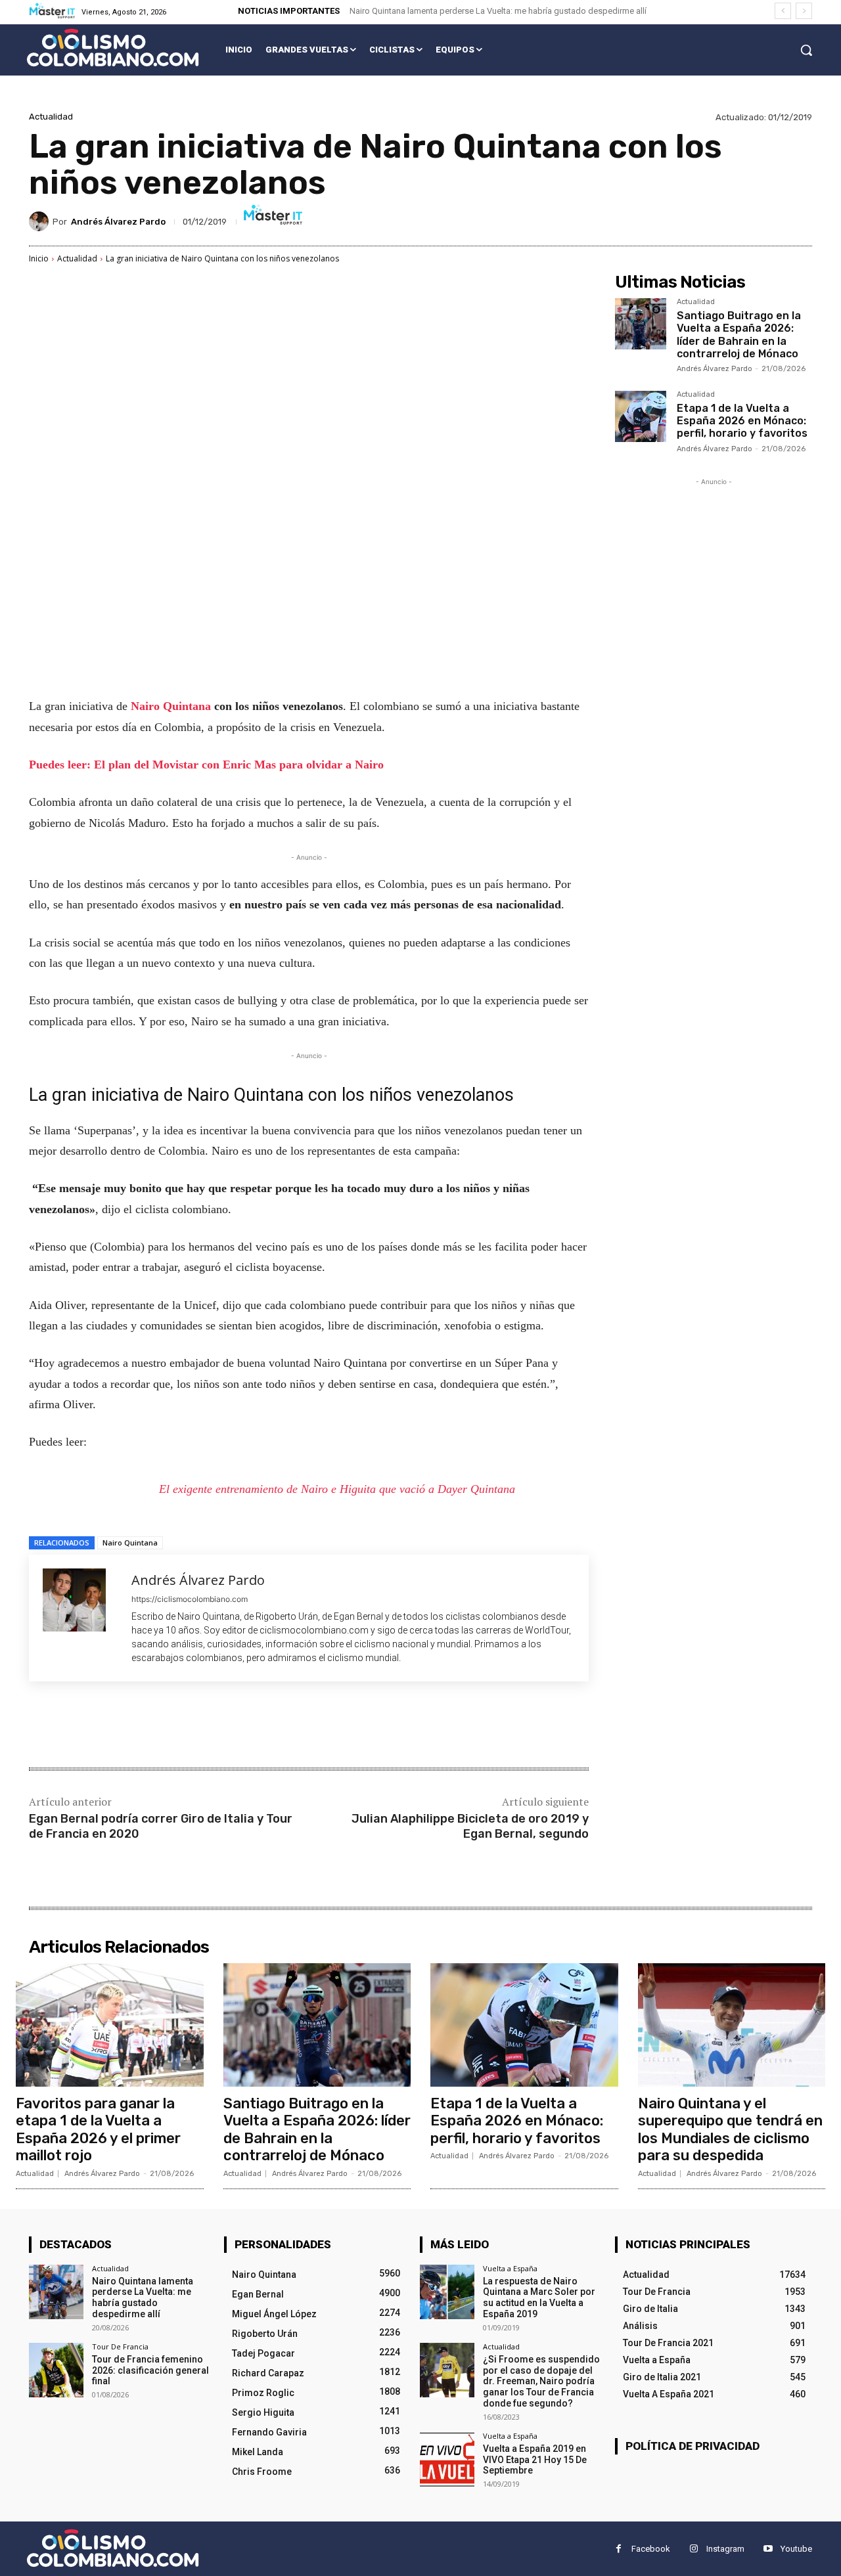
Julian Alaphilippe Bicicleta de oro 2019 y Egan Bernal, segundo (470, 1826)
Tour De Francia (120, 2346)
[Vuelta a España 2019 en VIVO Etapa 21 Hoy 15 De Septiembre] (447, 2459)
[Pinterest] (184, 1726)
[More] (245, 1726)
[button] (806, 50)
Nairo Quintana (171, 706)
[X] (154, 1726)
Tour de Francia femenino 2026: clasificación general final (150, 2370)
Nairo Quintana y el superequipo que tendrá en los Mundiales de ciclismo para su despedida (730, 2129)
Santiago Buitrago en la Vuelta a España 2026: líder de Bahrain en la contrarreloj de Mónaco (739, 335)
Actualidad (51, 117)
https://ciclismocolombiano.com (190, 1599)
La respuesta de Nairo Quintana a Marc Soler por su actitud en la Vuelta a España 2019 (539, 2298)
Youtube (796, 2549)
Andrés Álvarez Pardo (118, 222)
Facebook (651, 2549)
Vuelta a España (510, 2268)
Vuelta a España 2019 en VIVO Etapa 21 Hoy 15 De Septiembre (535, 2460)
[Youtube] (768, 2549)
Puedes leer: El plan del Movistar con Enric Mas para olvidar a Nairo (206, 765)
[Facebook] (124, 1726)
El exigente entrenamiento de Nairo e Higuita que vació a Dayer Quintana (337, 1489)
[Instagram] (693, 2549)
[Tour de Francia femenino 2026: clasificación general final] (56, 2370)
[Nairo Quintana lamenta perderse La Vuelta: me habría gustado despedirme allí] (56, 2292)
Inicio (39, 258)
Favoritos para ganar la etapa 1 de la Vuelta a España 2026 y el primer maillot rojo (98, 2129)
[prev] (783, 11)
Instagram (725, 2549)
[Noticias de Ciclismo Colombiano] (113, 48)
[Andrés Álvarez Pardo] (41, 221)
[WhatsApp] (214, 1726)
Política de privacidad (693, 2446)
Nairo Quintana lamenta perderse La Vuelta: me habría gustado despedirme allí (498, 11)
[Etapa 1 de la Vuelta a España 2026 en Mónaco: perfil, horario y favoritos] (641, 416)
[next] (804, 11)
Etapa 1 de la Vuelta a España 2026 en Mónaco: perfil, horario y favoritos (742, 421)
